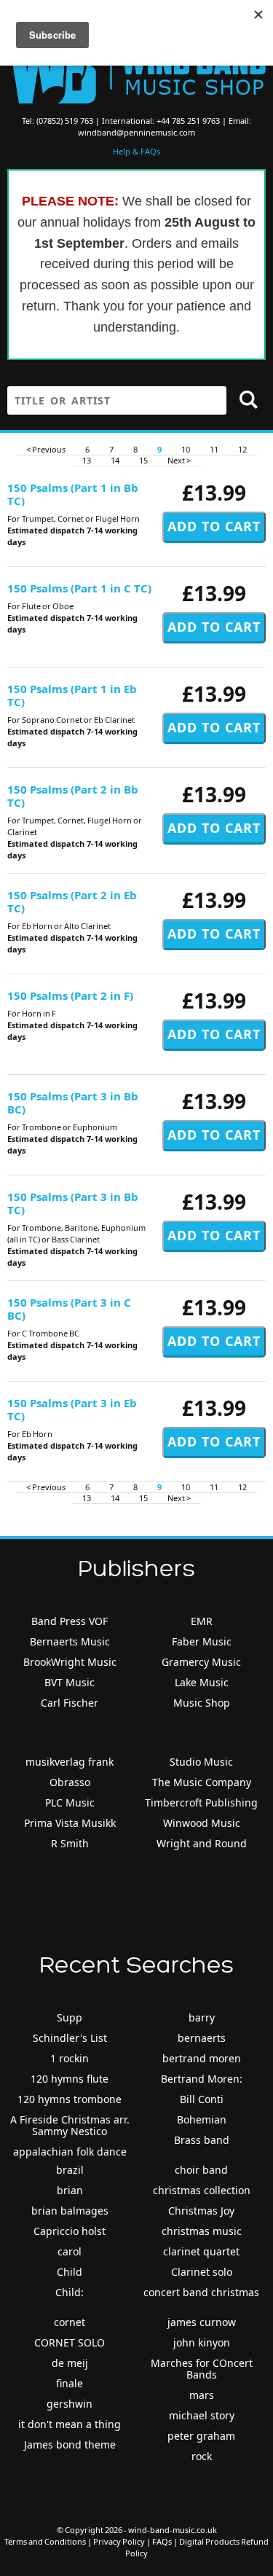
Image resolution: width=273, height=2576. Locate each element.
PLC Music (70, 1802)
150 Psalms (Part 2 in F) (70, 995)
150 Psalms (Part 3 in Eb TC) (72, 1409)
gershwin (70, 2404)
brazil (70, 2170)
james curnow (202, 2322)
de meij (70, 2363)
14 (115, 460)
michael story (202, 2415)
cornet (70, 2322)
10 (186, 449)
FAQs (162, 2541)
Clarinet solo (202, 2272)
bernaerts (202, 2038)
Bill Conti (202, 2099)
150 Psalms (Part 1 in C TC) (79, 588)
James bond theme (70, 2444)
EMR (202, 1621)
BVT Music (70, 1682)
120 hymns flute (70, 2079)
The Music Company (202, 1782)
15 (143, 460)
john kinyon (202, 2342)
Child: (70, 2292)
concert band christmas (201, 2292)
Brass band (202, 2140)
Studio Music (201, 1762)
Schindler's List (70, 2038)
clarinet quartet (201, 2251)
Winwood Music (202, 1823)
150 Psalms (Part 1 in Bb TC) (73, 494)
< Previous (46, 449)
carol (70, 2251)
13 (87, 460)
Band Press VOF (70, 1621)
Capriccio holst (70, 2231)
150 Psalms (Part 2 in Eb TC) (72, 901)
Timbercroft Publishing (201, 1802)
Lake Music (202, 1682)
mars (202, 2395)
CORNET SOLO (70, 2342)
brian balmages (70, 2211)
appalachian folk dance (70, 2152)
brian (70, 2190)
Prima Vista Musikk (70, 1823)
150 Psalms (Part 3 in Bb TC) (73, 1203)
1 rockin (70, 2058)
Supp (70, 2017)
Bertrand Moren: (202, 2079)
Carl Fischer (70, 1703)
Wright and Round (202, 1843)
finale (70, 2383)
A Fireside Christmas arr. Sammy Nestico (70, 2125)
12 (242, 449)
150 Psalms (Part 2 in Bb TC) (73, 796)
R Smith (70, 1843)
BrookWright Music (70, 1662)
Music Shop (202, 1703)
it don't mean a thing (70, 2424)
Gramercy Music (201, 1662)
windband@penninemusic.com (136, 132)
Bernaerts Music (70, 1641)
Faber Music (202, 1641)
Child (70, 2272)
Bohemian (202, 2119)
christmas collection (202, 2190)
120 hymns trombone (70, 2099)
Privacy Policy (119, 2541)
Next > (179, 460)
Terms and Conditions (45, 2541)
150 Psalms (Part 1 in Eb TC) (72, 695)
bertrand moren (202, 2058)
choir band (201, 2170)
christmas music (202, 2231)
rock (202, 2456)
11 (214, 449)
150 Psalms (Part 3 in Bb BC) (73, 1103)
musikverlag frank (70, 1762)
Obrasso (70, 1782)
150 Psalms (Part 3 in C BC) (69, 1309)
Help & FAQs (136, 151)
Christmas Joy (201, 2211)
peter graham (201, 2436)
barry (202, 2017)
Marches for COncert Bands (202, 2369)
